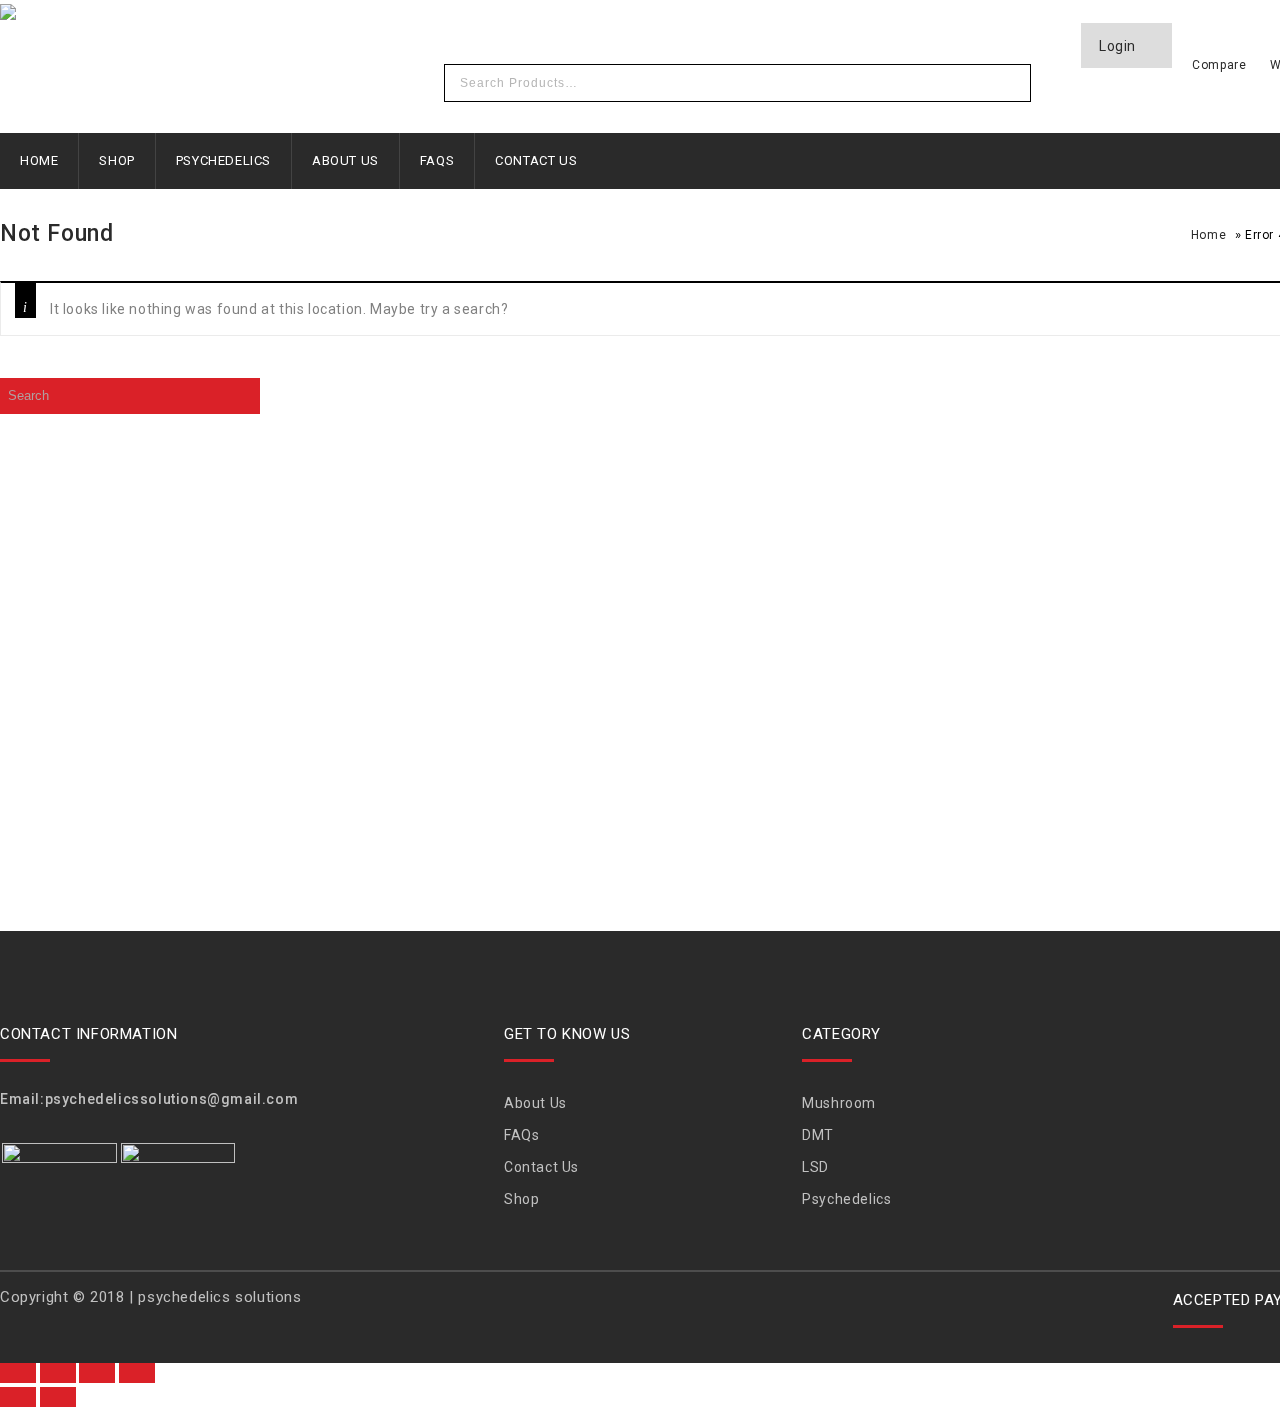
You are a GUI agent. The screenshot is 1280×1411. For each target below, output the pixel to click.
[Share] (97, 1373)
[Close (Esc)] (137, 1373)
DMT (818, 1135)
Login (1119, 46)
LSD (815, 1167)
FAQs (437, 160)
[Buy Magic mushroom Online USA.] (269, 15)
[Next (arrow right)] (58, 1397)
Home (39, 160)
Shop (116, 160)
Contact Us (536, 160)
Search (1010, 83)
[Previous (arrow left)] (18, 1397)
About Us (345, 160)
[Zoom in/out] (18, 1373)
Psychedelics (223, 160)
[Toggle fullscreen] (58, 1373)
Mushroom (839, 1103)
